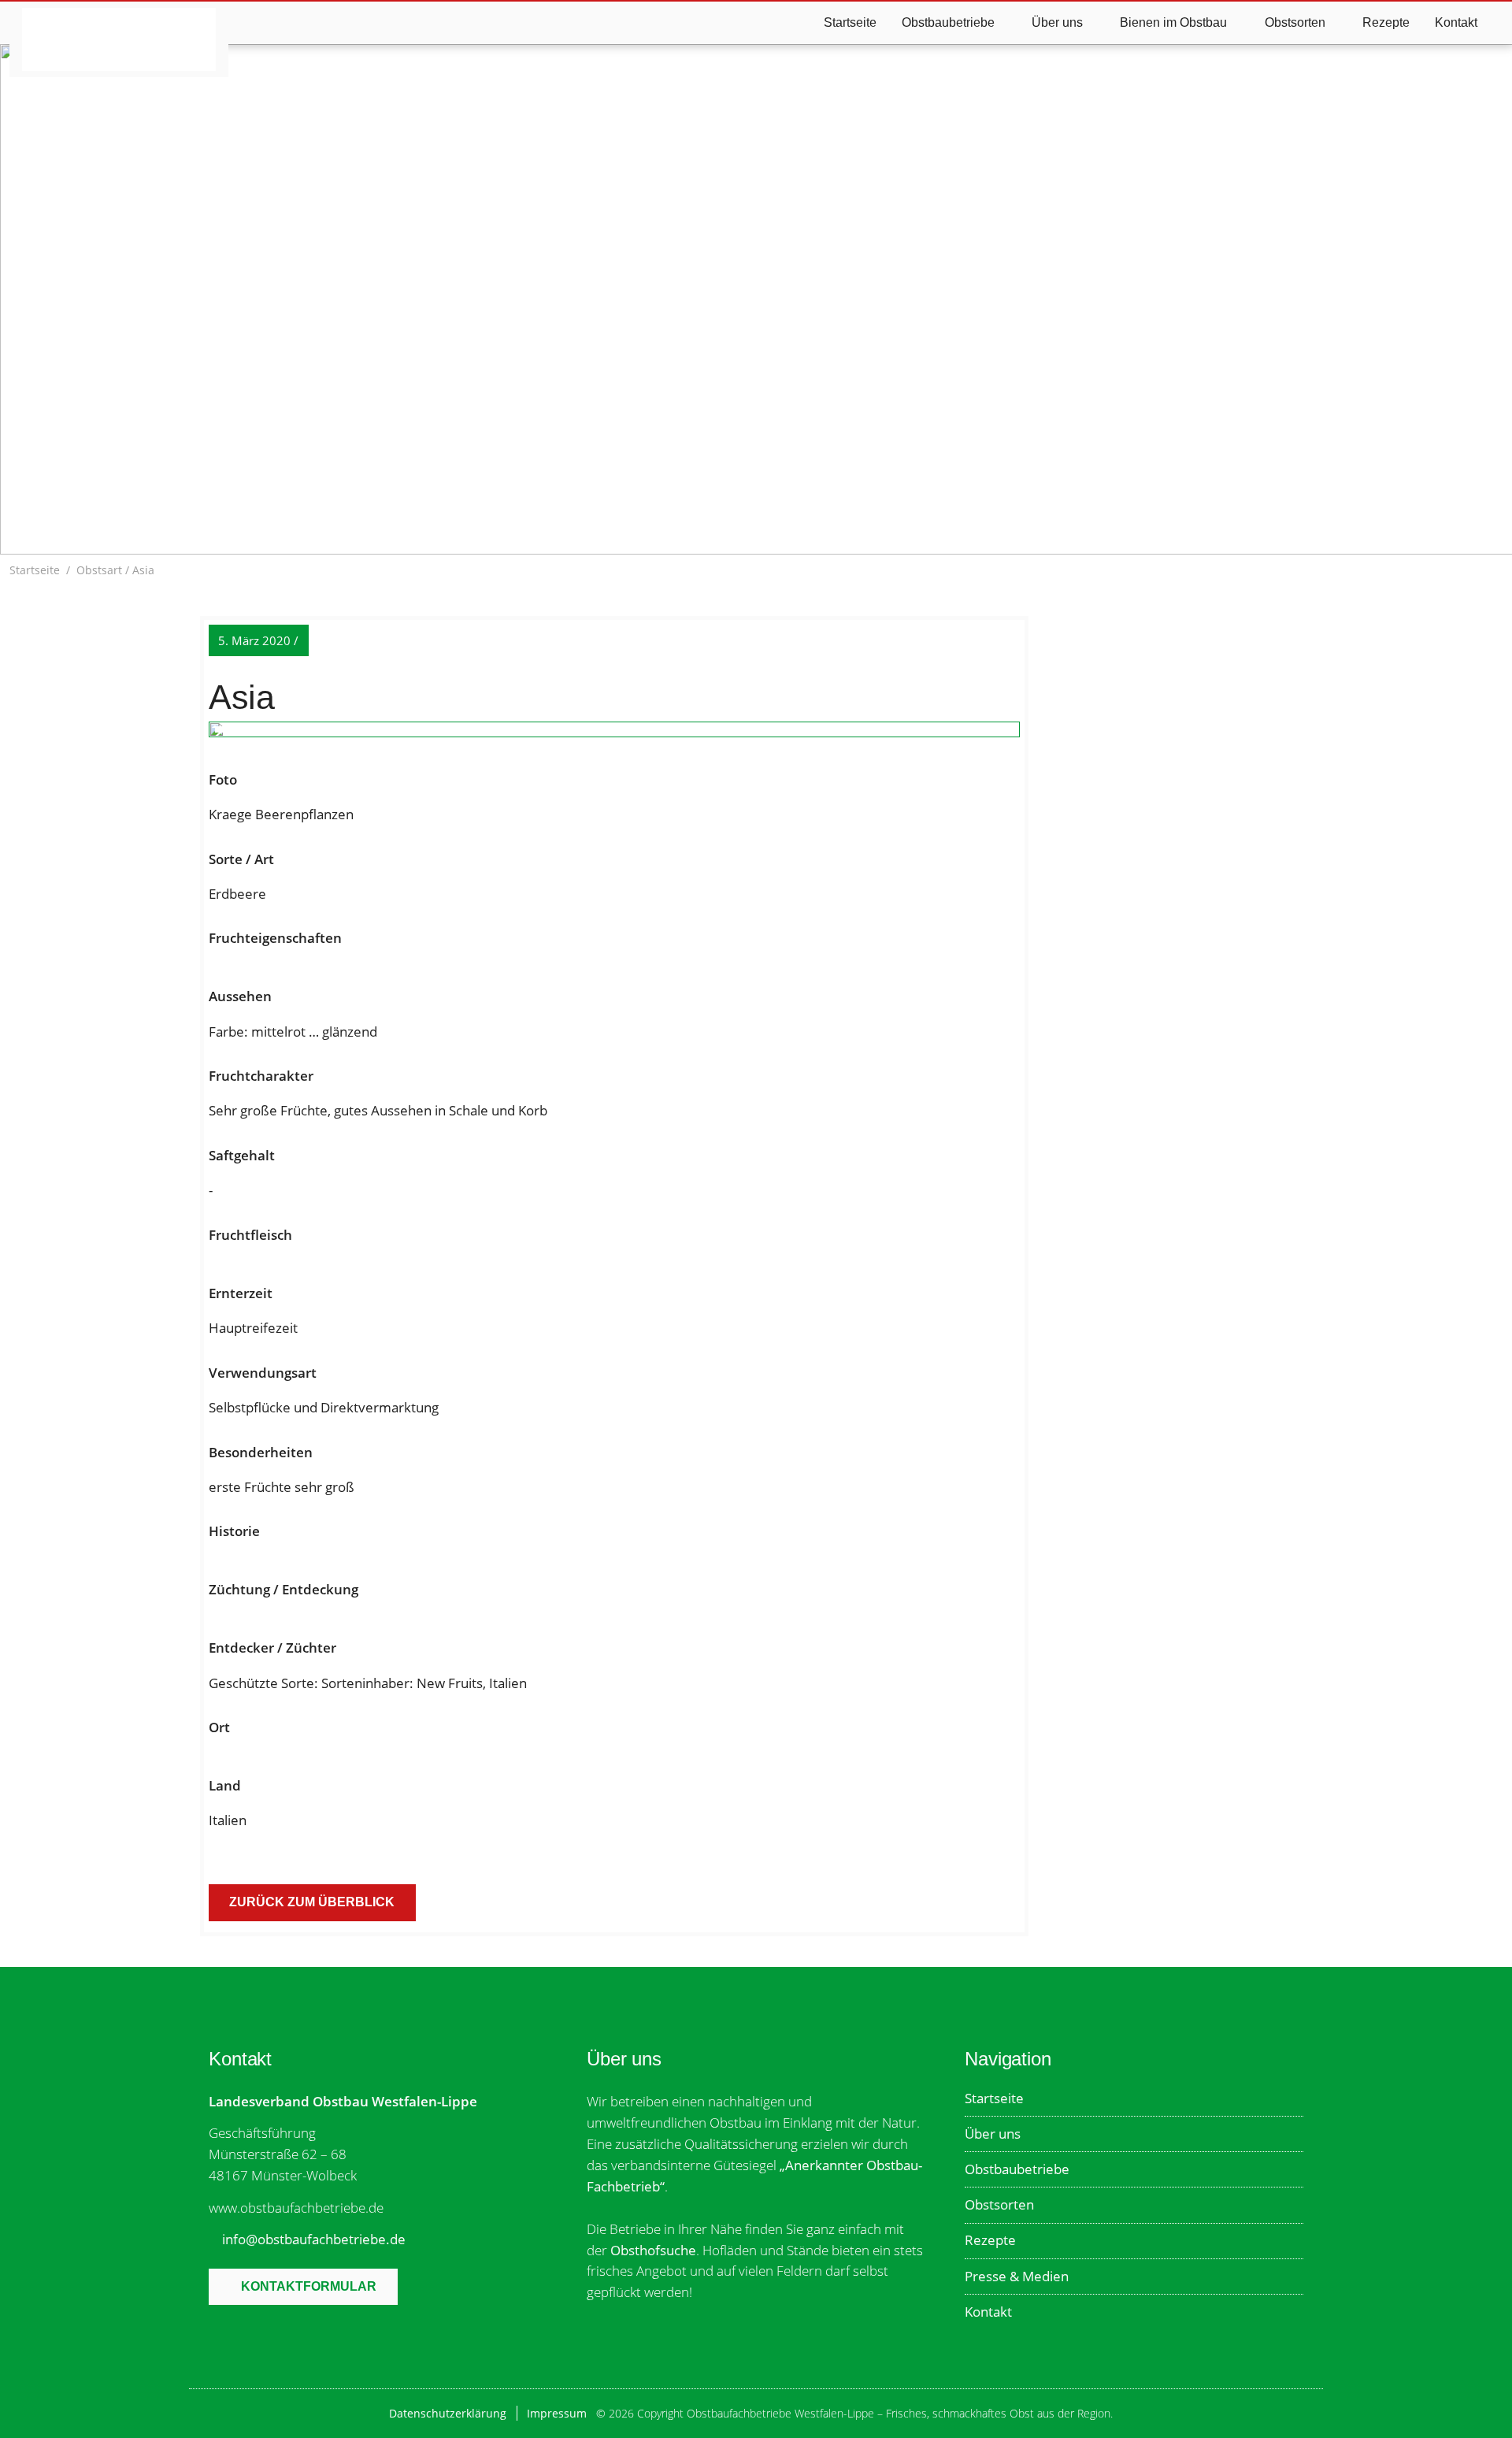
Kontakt (1456, 22)
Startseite (850, 22)
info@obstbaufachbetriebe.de (314, 2239)
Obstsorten (999, 2204)
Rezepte (1386, 22)
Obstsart (99, 570)
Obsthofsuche (653, 2250)
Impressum (557, 2413)
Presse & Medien (1017, 2276)
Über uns (993, 2134)
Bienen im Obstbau (1173, 22)
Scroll (754, 509)
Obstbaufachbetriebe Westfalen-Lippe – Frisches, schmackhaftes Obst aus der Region (119, 39)
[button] (1494, 570)
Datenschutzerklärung (448, 2413)
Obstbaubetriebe (1017, 2169)
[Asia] (614, 733)
